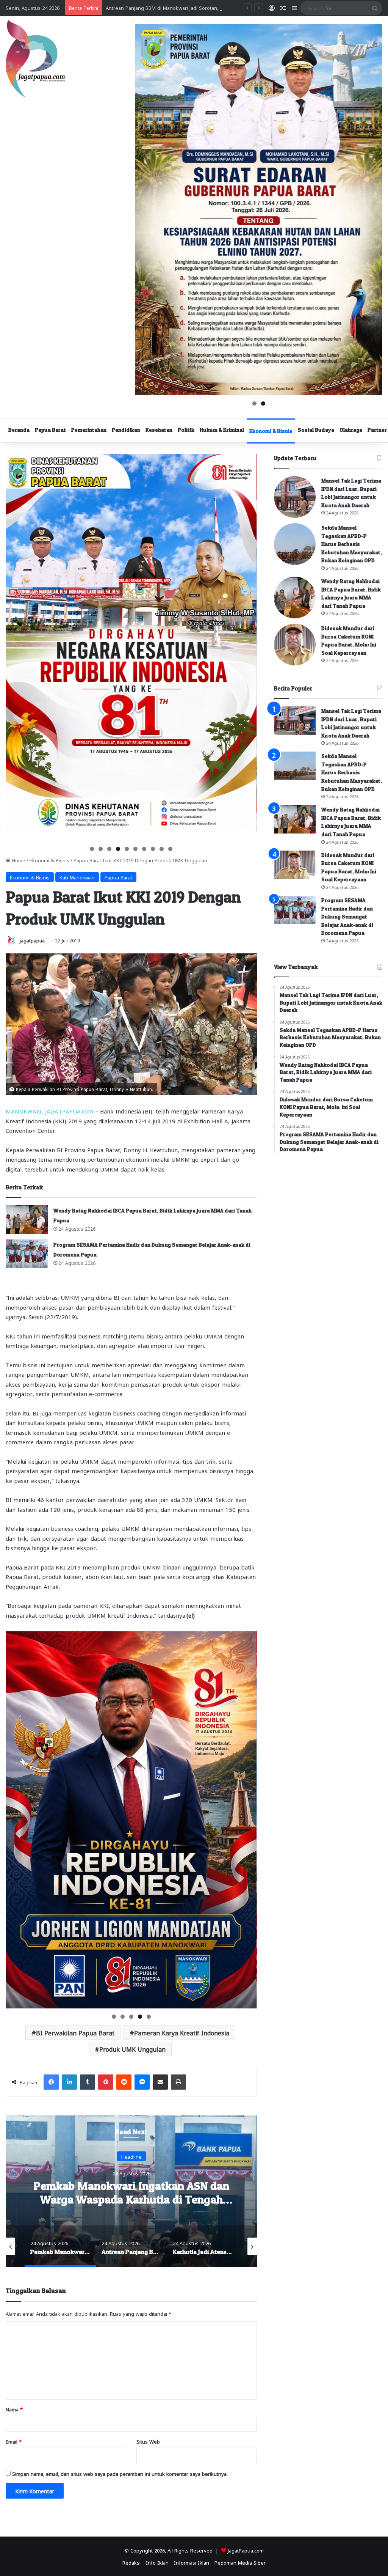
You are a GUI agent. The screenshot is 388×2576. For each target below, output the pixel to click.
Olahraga (351, 430)
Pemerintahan (89, 430)
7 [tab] (144, 849)
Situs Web (148, 2441)
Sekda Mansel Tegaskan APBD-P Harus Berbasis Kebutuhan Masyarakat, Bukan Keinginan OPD (352, 544)
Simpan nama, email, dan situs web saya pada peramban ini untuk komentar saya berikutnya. (120, 2473)
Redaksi (131, 2562)
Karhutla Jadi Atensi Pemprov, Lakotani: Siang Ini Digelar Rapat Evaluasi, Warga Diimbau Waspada (218, 7)
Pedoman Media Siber (240, 2562)
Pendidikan (126, 430)
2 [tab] (263, 403)
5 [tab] (127, 849)
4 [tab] (118, 849)
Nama (14, 2409)
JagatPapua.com (246, 2550)
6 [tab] (135, 849)
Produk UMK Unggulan (132, 2049)
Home (18, 860)
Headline (131, 2156)
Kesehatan (159, 430)
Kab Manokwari (77, 877)
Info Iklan (157, 2562)
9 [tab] (162, 849)
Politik (186, 430)
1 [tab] (254, 403)
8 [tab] (153, 849)
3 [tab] (109, 849)
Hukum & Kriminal (222, 430)
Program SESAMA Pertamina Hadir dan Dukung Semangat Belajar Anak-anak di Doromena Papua (347, 916)
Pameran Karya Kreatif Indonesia (182, 2033)
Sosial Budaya (316, 430)
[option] (131, 2191)
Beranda (19, 430)
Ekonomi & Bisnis (271, 431)
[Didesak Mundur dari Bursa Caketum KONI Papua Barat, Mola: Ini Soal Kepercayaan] (295, 645)
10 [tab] (171, 849)
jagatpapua (32, 940)
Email (14, 2441)
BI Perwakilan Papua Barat (75, 2033)
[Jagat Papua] (35, 59)
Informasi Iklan (192, 2562)
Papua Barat (50, 430)
